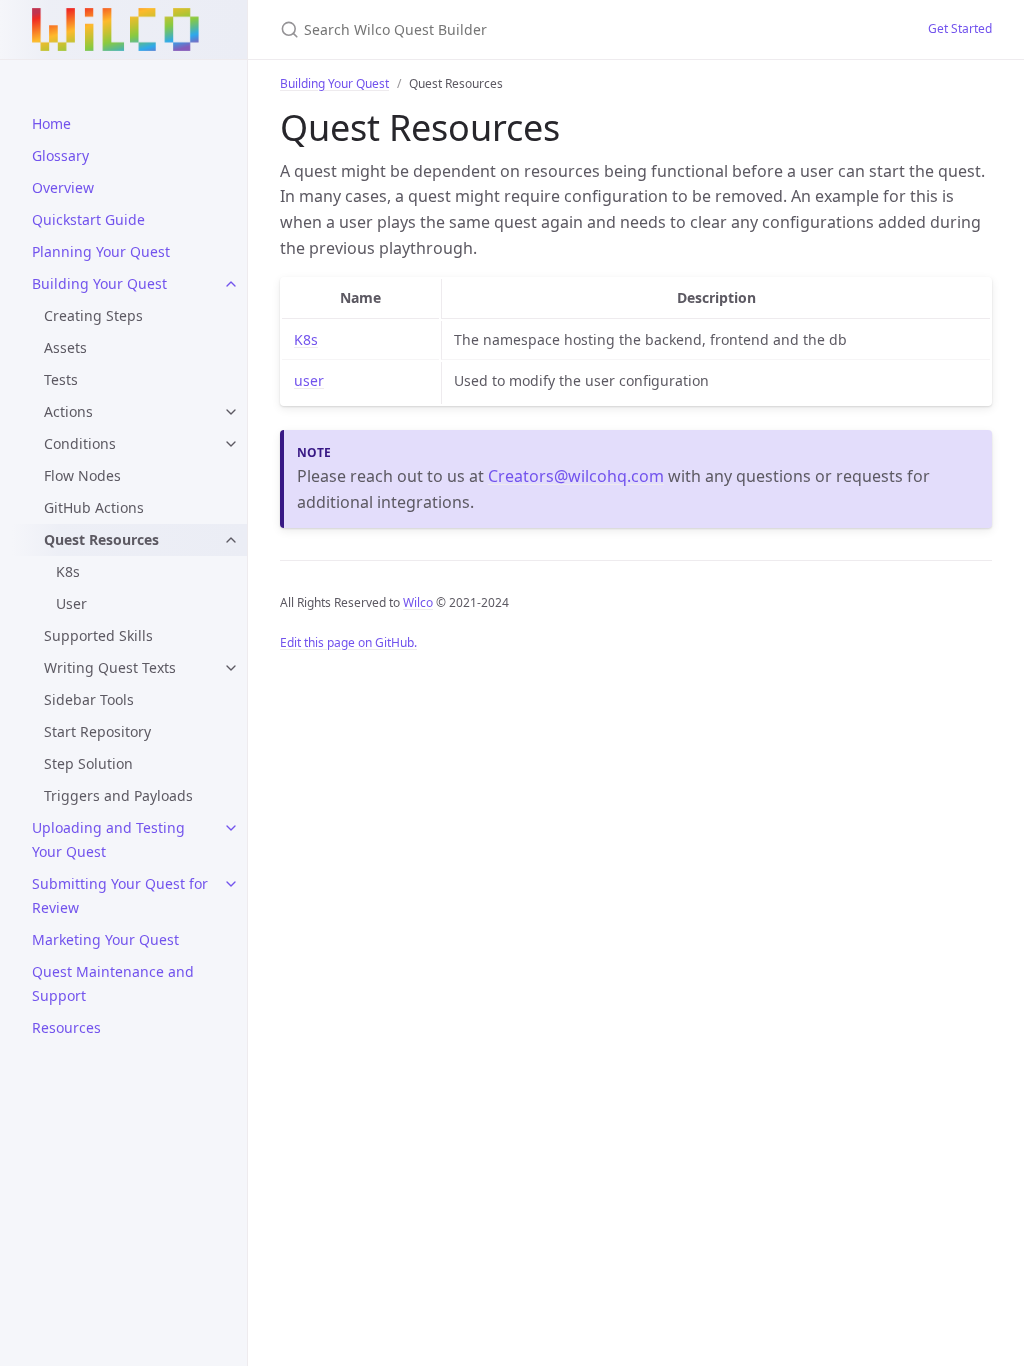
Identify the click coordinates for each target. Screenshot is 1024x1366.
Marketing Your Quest (105, 939)
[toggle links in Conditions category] (231, 444)
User (71, 603)
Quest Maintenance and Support (113, 983)
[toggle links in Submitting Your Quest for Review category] (231, 884)
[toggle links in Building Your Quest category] (231, 284)
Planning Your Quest (101, 251)
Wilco (418, 602)
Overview (63, 187)
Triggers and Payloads (118, 795)
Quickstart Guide (88, 219)
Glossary (60, 155)
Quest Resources (101, 539)
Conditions (80, 443)
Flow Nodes (82, 475)
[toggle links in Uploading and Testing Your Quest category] (231, 828)
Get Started (960, 28)
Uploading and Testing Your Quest (108, 839)
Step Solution (88, 763)
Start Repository (97, 731)
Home (51, 123)
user (309, 380)
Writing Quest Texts (110, 667)
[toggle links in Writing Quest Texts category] (231, 668)
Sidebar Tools (89, 699)
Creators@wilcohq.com (576, 476)
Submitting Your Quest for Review (120, 895)
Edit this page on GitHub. (348, 642)
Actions (68, 411)
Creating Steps (93, 315)
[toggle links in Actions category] (231, 412)
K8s (68, 571)
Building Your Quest (99, 283)
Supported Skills (98, 635)
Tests (61, 379)
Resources (66, 1027)
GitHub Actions (94, 507)
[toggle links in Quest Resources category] (231, 540)
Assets (65, 347)
